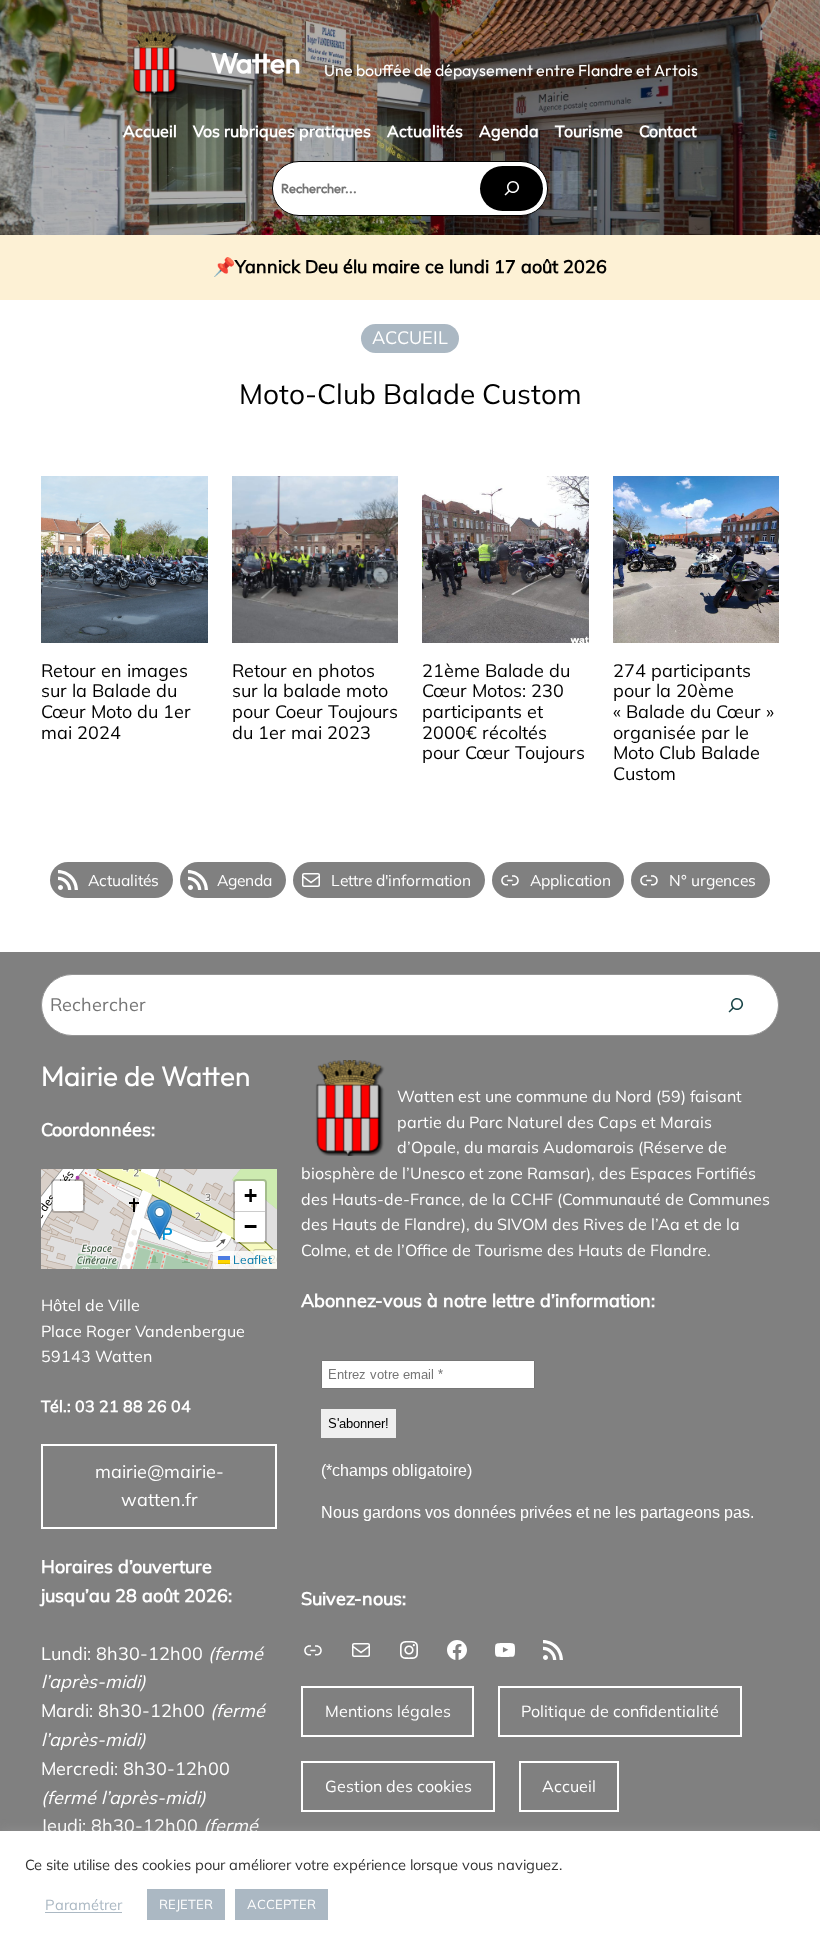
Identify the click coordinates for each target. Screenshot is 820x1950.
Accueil (569, 1786)
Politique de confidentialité (620, 1711)
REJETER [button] (186, 1904)
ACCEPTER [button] (281, 1904)
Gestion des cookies (398, 1786)
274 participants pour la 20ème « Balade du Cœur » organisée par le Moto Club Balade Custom (693, 723)
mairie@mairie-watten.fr (159, 1486)
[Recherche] (736, 1005)
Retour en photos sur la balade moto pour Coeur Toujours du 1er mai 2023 (315, 702)
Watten (255, 62)
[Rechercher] (511, 188)
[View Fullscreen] (68, 1196)
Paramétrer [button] (83, 1905)
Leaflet (251, 1259)
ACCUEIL (410, 337)
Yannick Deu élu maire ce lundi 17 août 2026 (421, 267)
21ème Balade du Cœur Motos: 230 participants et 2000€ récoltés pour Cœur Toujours (503, 712)
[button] (159, 1219)
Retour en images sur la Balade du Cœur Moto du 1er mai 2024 (116, 702)
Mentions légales (388, 1711)
